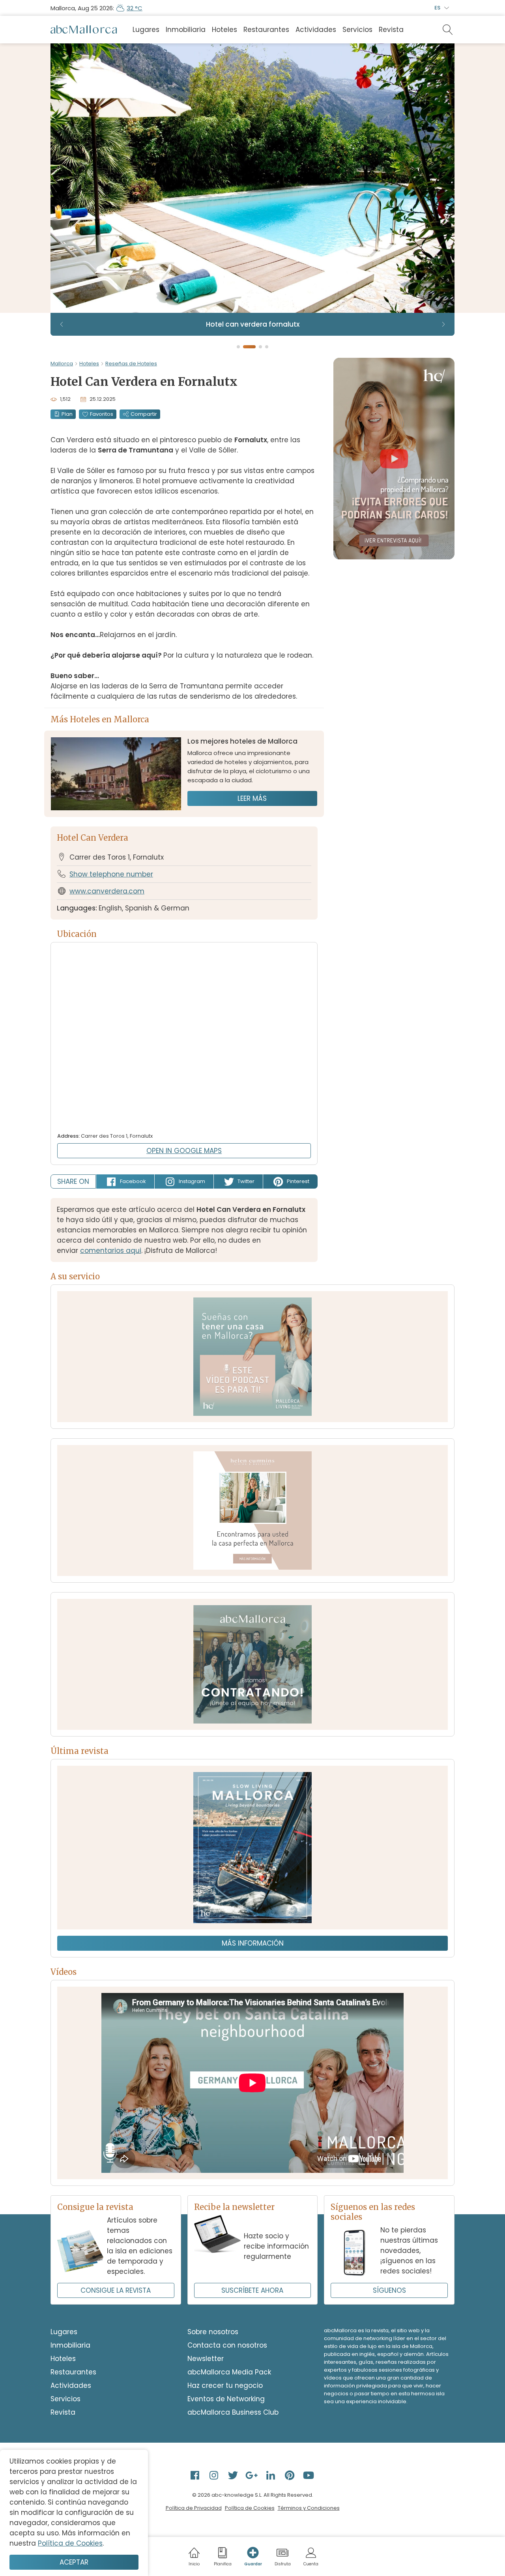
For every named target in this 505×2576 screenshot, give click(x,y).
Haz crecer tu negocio (225, 2385)
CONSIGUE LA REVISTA (116, 2290)
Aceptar (74, 2562)
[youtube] (309, 2475)
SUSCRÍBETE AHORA (252, 2290)
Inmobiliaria (186, 30)
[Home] (84, 30)
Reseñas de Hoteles (131, 364)
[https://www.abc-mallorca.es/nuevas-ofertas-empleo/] (252, 1664)
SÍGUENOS (389, 2290)
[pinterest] (290, 2475)
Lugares (146, 30)
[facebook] (196, 2475)
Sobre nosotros (213, 2332)
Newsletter (206, 2359)
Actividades (316, 30)
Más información (253, 1943)
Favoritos (102, 414)
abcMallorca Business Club (233, 2412)
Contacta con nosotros (227, 2345)
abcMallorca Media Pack (229, 2372)
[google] (252, 2475)
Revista (391, 30)
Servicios (357, 30)
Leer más (252, 798)
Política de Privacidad (194, 2508)
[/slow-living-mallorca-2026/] (252, 1848)
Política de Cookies (250, 2508)
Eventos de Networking (226, 2399)
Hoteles (224, 30)
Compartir (144, 414)
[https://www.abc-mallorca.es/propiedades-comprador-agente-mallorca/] (252, 1510)
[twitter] (234, 2475)
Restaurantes (266, 30)
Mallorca (62, 364)
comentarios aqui (111, 1251)
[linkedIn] (271, 2475)
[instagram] (215, 2475)
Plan (67, 414)
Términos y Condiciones (309, 2508)
